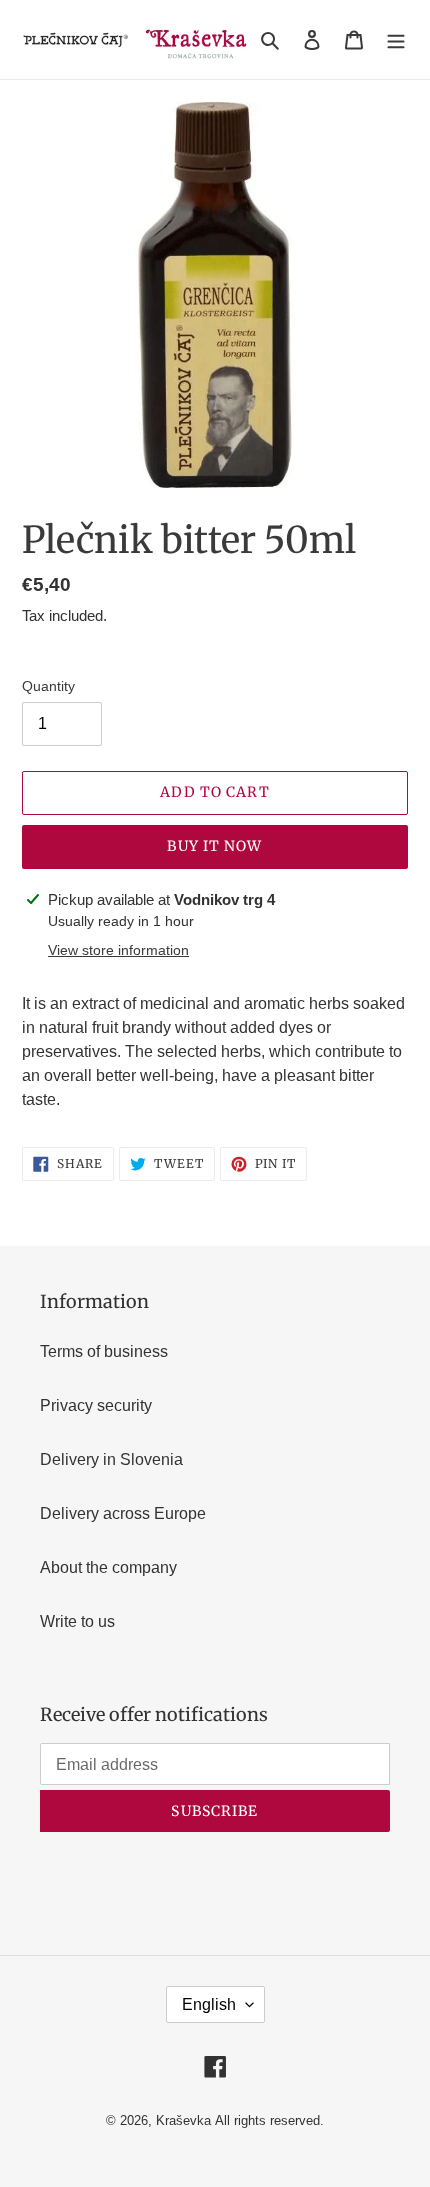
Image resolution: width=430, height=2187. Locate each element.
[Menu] (396, 40)
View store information (118, 950)
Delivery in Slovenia (111, 1459)
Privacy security (96, 1405)
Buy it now (214, 846)
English (209, 2004)
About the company (108, 1567)
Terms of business (104, 1351)
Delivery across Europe (123, 1513)
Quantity (48, 686)
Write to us (77, 1621)
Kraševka (183, 2120)
